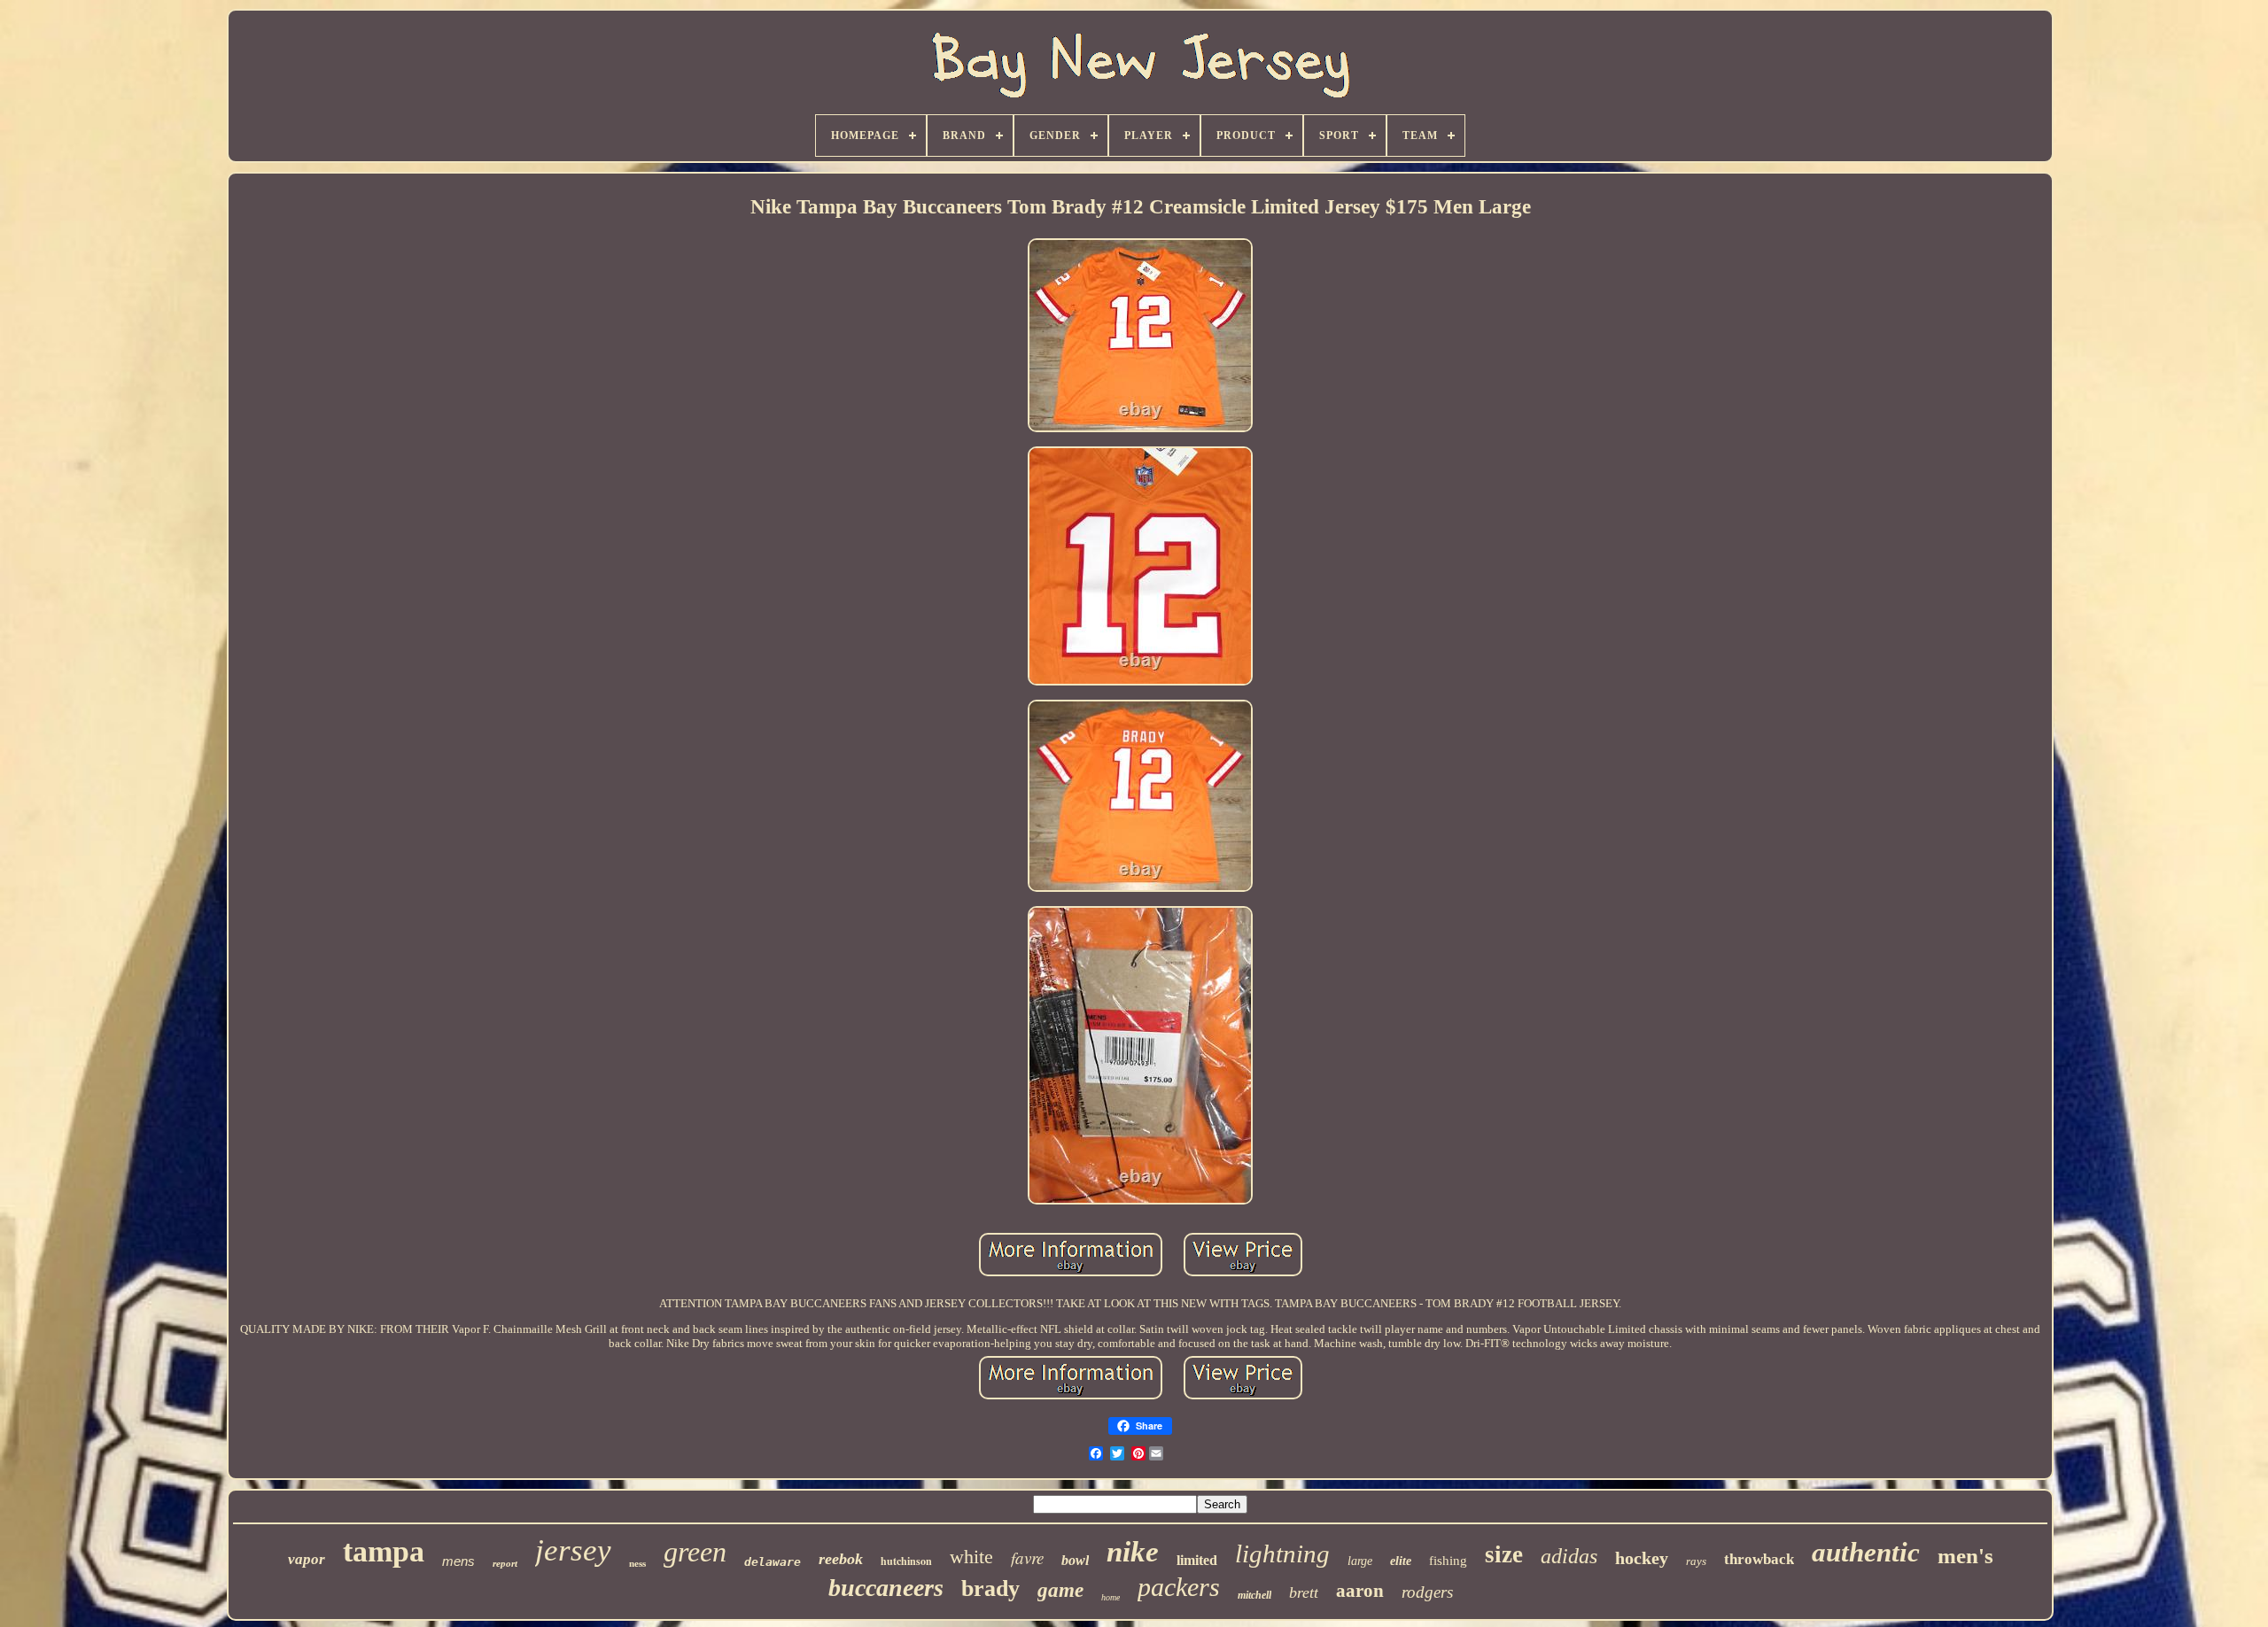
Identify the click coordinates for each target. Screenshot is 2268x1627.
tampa (384, 1551)
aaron (1360, 1591)
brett (1304, 1592)
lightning (1282, 1553)
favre (1027, 1557)
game (1060, 1590)
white (971, 1557)
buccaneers (886, 1588)
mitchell (1254, 1595)
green (695, 1552)
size (1504, 1554)
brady (990, 1588)
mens (458, 1561)
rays (1696, 1561)
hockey (1642, 1558)
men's (1965, 1556)
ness (637, 1563)
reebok (841, 1559)
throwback (1759, 1559)
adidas (1569, 1556)
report (505, 1563)
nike (1133, 1552)
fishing (1448, 1561)
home (1111, 1597)
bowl (1075, 1560)
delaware (773, 1562)
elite (1401, 1561)
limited (1197, 1560)
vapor (307, 1559)
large (1360, 1561)
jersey (573, 1550)
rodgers (1427, 1592)
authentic (1866, 1552)
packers (1179, 1587)
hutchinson (906, 1561)
